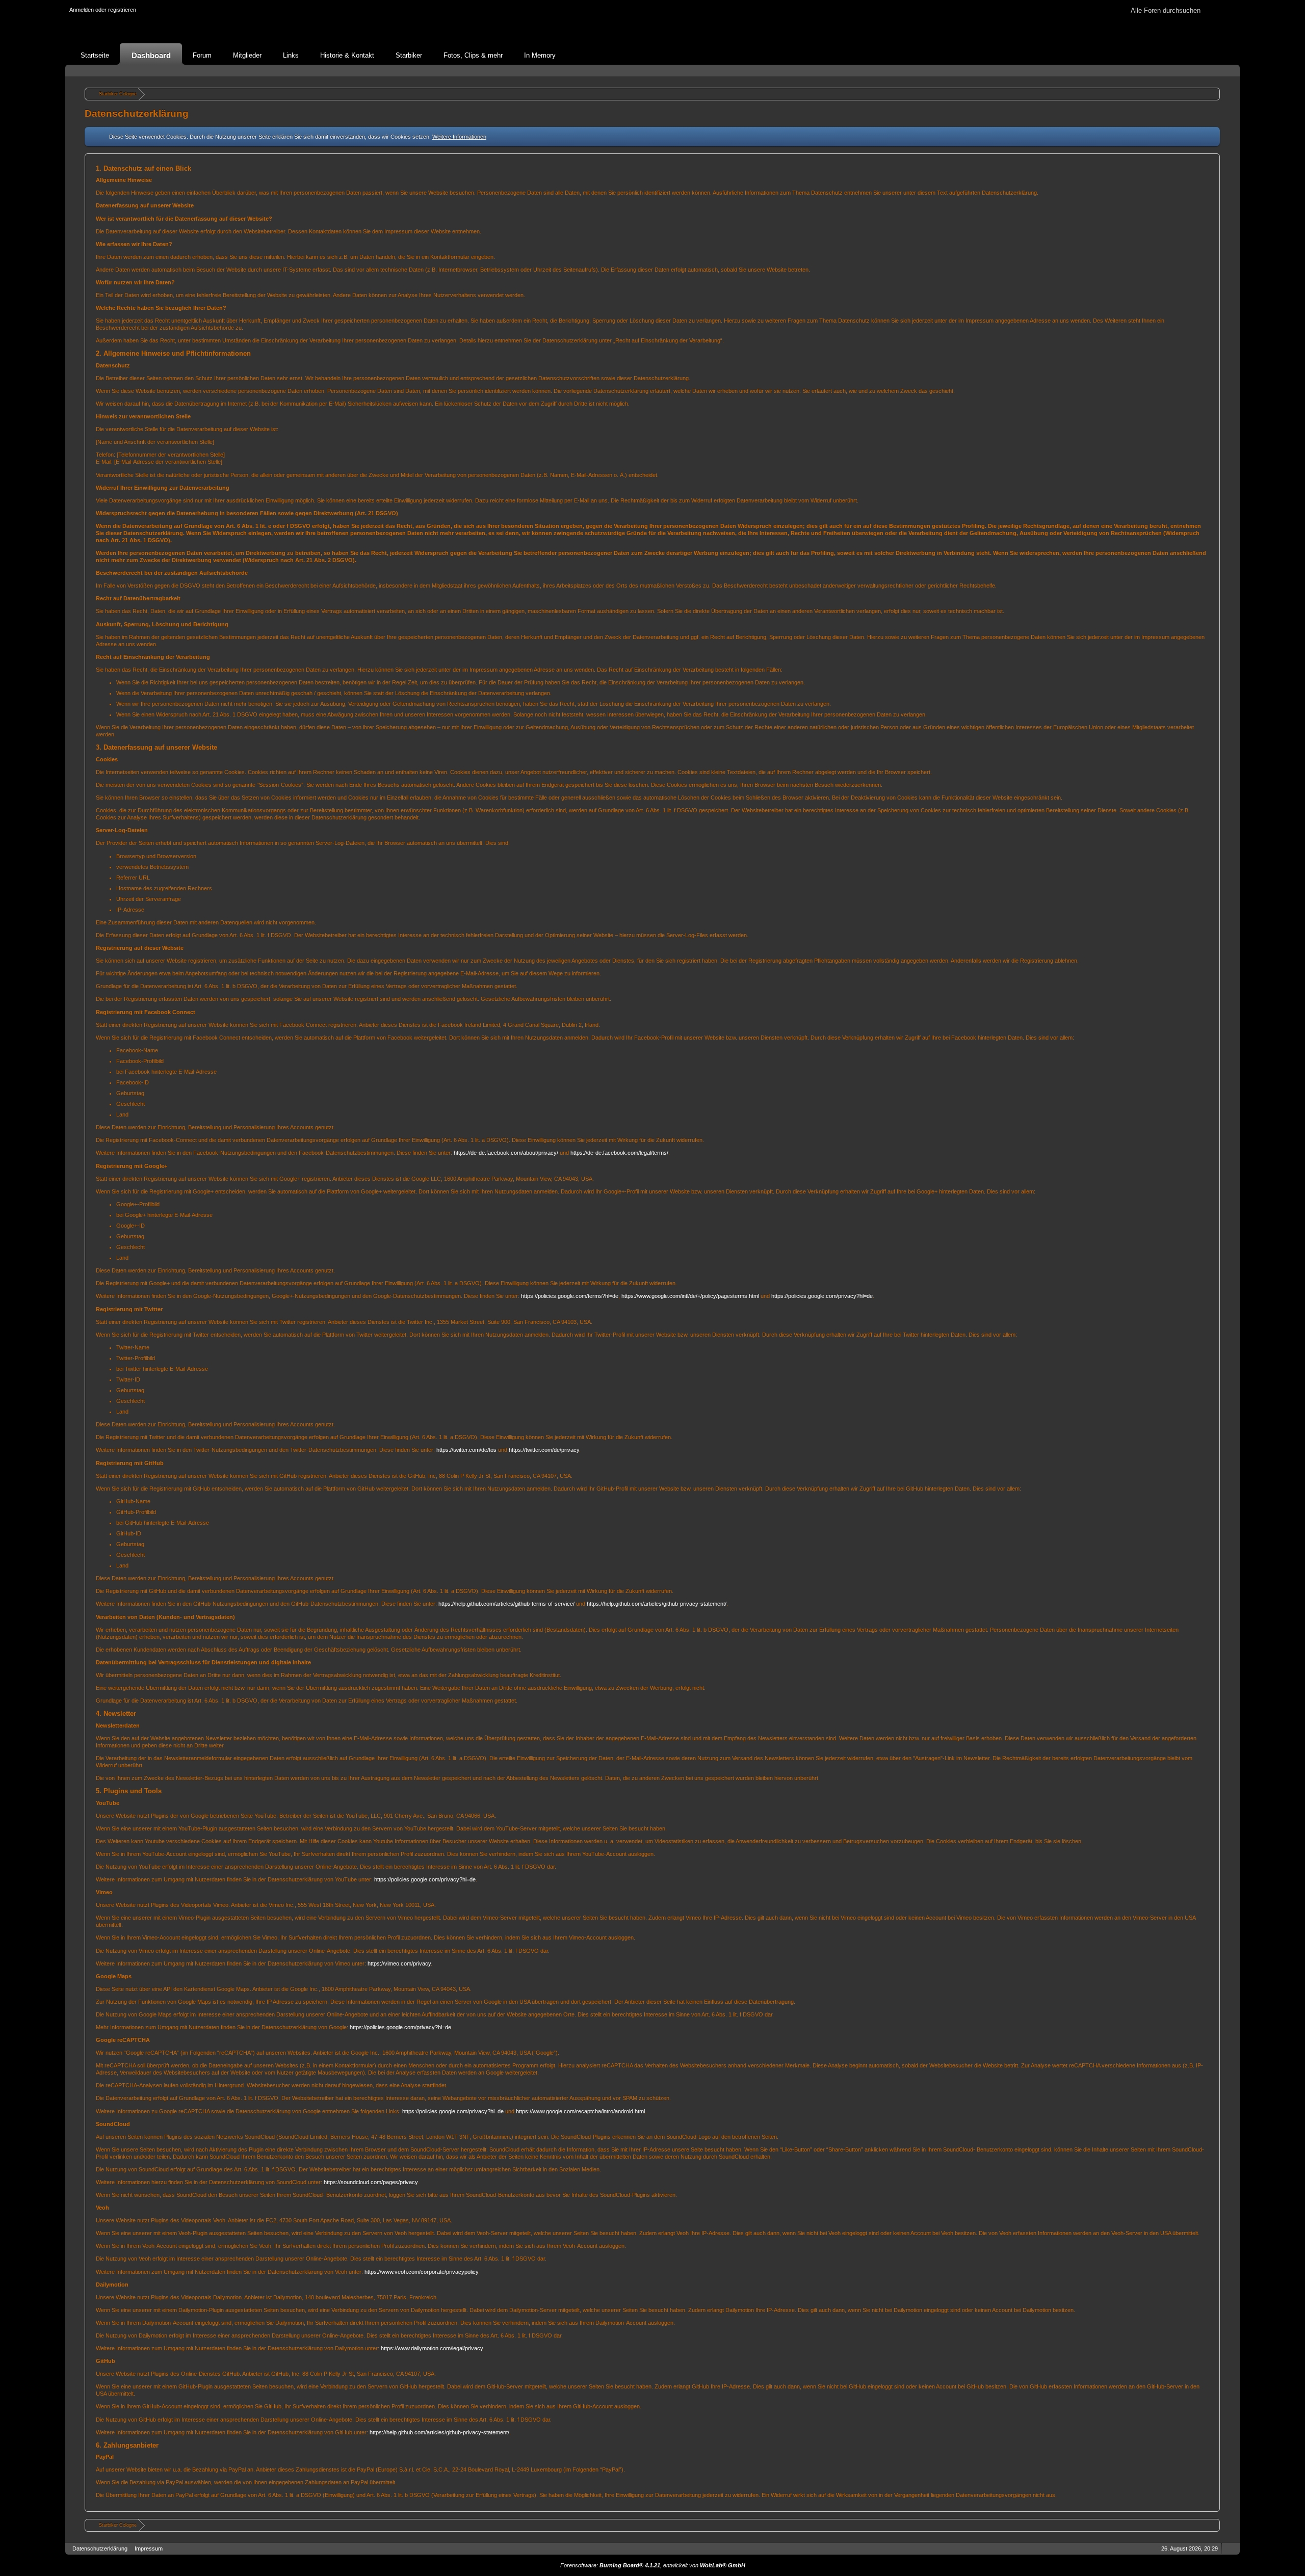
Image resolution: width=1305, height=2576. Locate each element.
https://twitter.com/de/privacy (544, 1450)
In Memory (540, 55)
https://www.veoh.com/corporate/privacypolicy (421, 2272)
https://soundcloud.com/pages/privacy (371, 2182)
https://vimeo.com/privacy (399, 1963)
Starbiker (409, 55)
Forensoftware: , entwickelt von (653, 2565)
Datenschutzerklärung (100, 2548)
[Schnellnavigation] (1215, 71)
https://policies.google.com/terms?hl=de (570, 1296)
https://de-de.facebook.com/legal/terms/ (619, 1153)
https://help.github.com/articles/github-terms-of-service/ (506, 1604)
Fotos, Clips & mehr (473, 55)
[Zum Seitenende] (1229, 71)
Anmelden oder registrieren (103, 10)
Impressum (149, 2548)
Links (291, 55)
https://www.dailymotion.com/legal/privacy (432, 2348)
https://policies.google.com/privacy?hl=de (822, 1296)
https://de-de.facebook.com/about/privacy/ (506, 1153)
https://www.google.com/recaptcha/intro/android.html (580, 2111)
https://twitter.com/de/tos (466, 1450)
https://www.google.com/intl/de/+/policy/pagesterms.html (690, 1296)
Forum (202, 55)
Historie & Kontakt (347, 55)
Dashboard (151, 55)
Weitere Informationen (459, 137)
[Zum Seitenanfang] (1229, 2549)
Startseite (95, 55)
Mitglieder (247, 55)
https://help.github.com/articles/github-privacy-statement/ (657, 1604)
